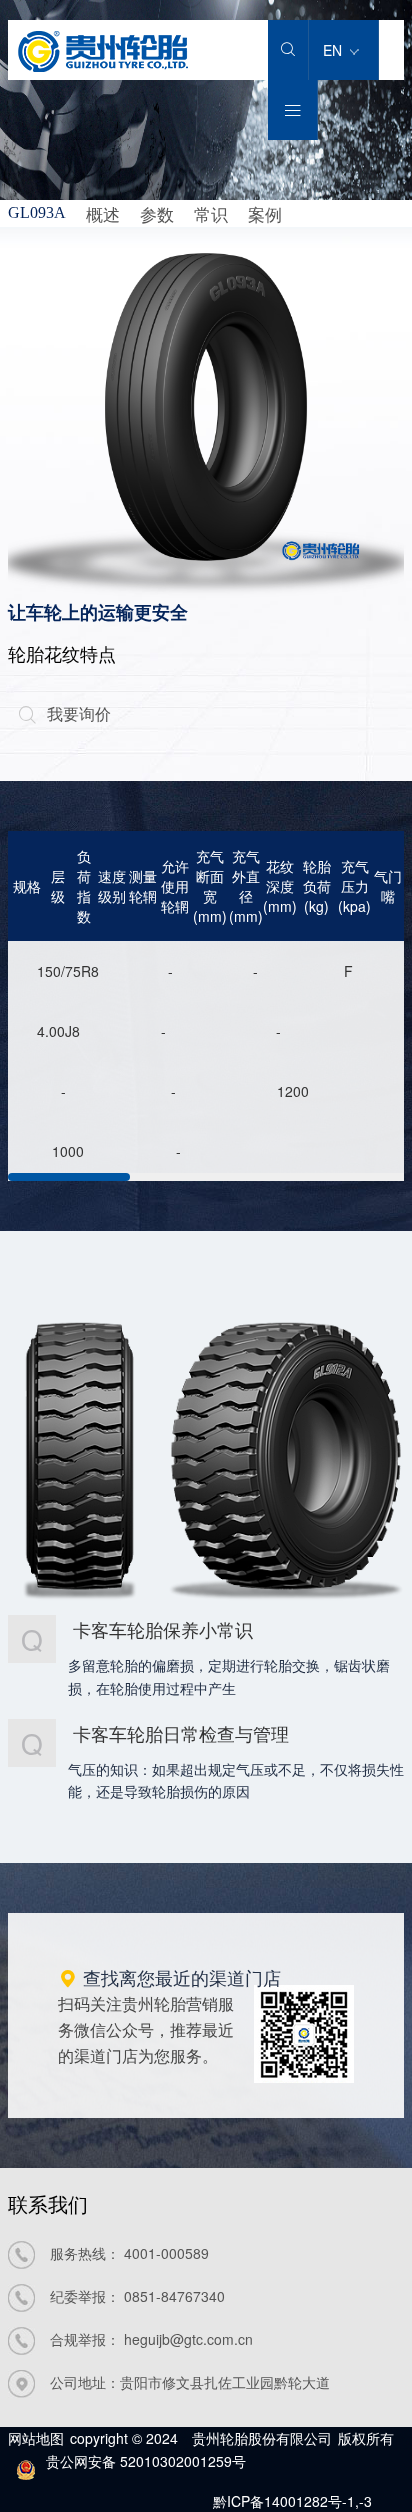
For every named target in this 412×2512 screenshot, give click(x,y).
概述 (103, 213)
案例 (265, 213)
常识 (211, 213)
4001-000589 (166, 2253)
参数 (157, 213)
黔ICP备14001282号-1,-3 (292, 2501)
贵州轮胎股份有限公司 (262, 2438)
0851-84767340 (174, 2296)
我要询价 (64, 713)
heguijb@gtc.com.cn (188, 2339)
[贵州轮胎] (103, 65)
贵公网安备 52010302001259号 (146, 2461)
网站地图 (36, 2438)
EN (334, 50)
